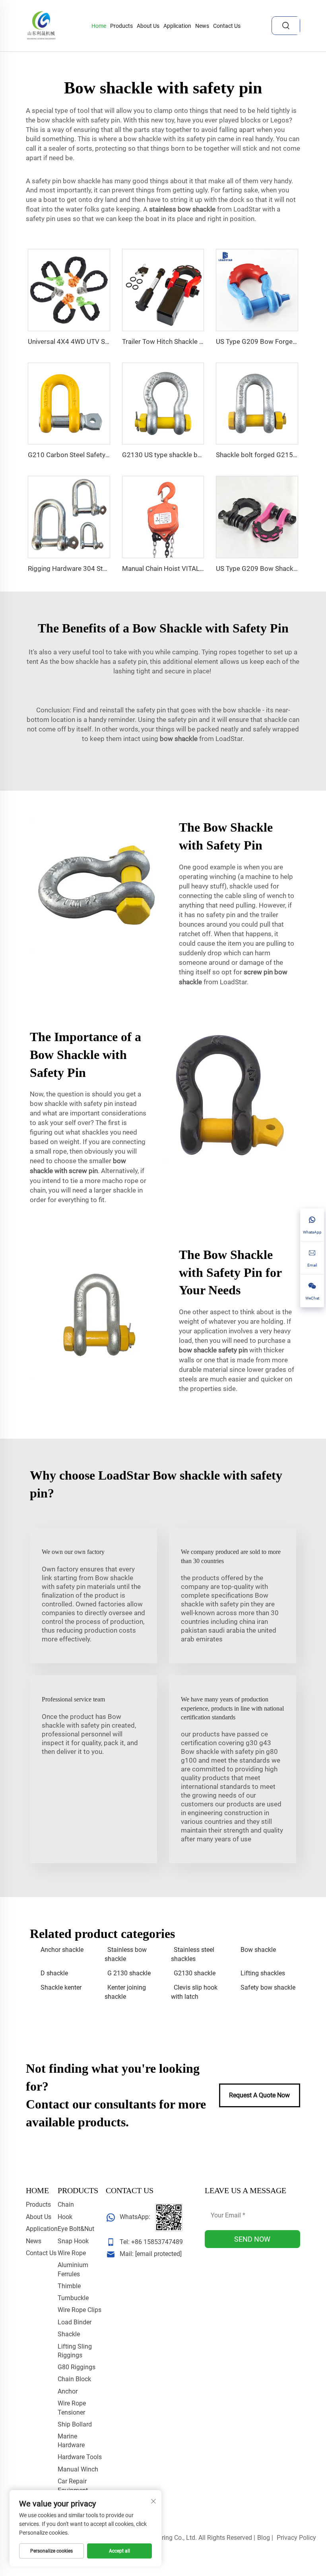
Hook (65, 2217)
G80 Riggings (77, 2367)
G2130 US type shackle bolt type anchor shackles (196, 455)
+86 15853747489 (157, 2242)
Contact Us (227, 26)
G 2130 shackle (129, 1973)
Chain (66, 2205)
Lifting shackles (263, 1973)
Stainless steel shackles (193, 1954)
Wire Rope (72, 2253)
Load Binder (75, 2322)
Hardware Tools (80, 2457)
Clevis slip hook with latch (194, 1992)
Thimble (69, 2286)
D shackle (54, 1973)
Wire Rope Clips (80, 2310)
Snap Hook (73, 2241)
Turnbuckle (73, 2298)
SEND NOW (252, 2239)
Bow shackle (258, 1950)
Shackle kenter (61, 1987)
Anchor (68, 2391)
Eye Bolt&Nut (76, 2229)
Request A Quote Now (259, 2095)
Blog (264, 2538)
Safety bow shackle (268, 1987)
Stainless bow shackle (126, 1954)
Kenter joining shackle (125, 1992)
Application (177, 26)
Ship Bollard (75, 2424)
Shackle (69, 2334)
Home (99, 26)
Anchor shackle (62, 1950)
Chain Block (74, 2379)
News (202, 26)
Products (121, 26)
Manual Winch (78, 2469)
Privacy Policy (296, 2538)
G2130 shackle (195, 1973)
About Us (148, 26)
